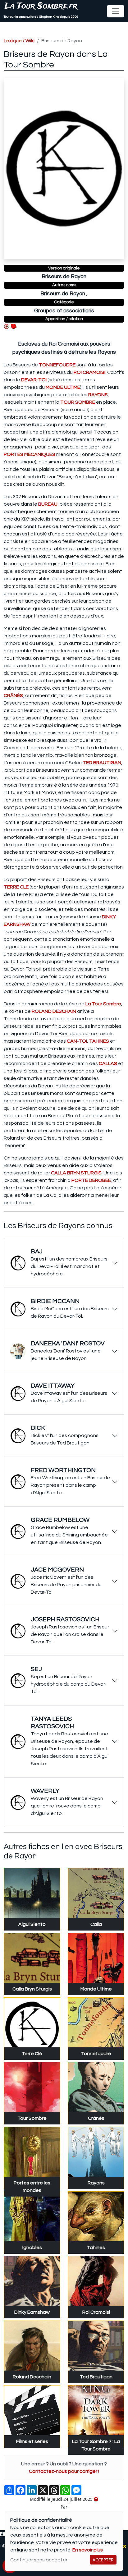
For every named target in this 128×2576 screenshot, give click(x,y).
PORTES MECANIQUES (30, 454)
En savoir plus (88, 2550)
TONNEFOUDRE (57, 365)
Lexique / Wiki (19, 41)
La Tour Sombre (103, 1004)
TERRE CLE (16, 887)
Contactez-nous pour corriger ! (64, 2471)
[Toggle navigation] (116, 11)
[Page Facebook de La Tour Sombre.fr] (2, 2534)
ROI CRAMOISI (89, 372)
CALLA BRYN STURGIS (76, 1173)
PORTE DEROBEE (91, 1180)
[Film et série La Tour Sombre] (14, 326)
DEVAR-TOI (34, 380)
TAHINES (99, 1041)
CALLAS (108, 1063)
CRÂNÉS (13, 696)
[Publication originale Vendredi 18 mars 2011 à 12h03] (96, 2500)
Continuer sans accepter (39, 2560)
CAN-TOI (77, 1041)
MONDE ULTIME (63, 387)
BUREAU (48, 504)
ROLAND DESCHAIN (54, 1011)
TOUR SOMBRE (78, 402)
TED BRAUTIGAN (102, 763)
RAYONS (98, 395)
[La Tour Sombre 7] (7, 326)
